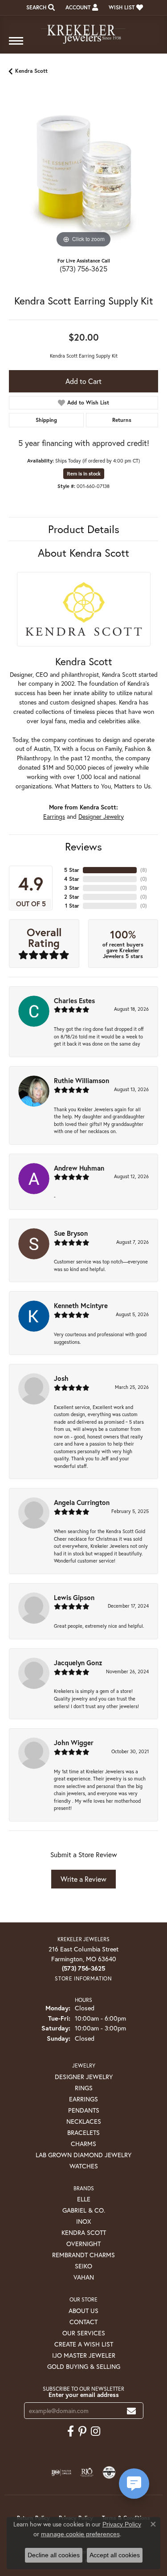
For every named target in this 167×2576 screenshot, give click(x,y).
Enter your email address (84, 2395)
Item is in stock (84, 474)
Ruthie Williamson (81, 1080)
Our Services (84, 2333)
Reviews (83, 846)
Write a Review (83, 1879)
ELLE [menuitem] (84, 2199)
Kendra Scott (31, 71)
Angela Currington (82, 1502)
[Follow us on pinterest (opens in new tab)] (82, 2431)
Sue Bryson (71, 1233)
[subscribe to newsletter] (131, 2411)
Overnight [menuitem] (83, 2244)
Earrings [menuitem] (83, 2099)
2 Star (72, 897)
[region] (83, 175)
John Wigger (74, 1742)
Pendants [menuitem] (84, 2110)
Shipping (46, 420)
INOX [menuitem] (83, 2221)
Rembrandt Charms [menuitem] (83, 2255)
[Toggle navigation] (16, 45)
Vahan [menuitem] (84, 2277)
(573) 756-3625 (83, 269)
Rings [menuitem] (84, 2088)
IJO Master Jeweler (84, 2355)
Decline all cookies (54, 2555)
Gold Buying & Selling (84, 2366)
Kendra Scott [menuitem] (84, 2232)
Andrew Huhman (79, 1168)
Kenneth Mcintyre (81, 1305)
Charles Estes (74, 1000)
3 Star (72, 888)
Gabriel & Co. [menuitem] (84, 2210)
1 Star (72, 906)
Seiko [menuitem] (83, 2266)
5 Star (72, 870)
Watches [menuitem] (84, 2166)
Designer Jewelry (101, 817)
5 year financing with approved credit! (84, 443)
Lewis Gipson (74, 1597)
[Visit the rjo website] (87, 2472)
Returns (122, 420)
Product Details (84, 529)
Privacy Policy (122, 2524)
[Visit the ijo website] (61, 2472)
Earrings (54, 817)
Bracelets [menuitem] (83, 2132)
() (144, 870)
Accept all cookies (115, 2555)
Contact (83, 2322)
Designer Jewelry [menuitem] (84, 2077)
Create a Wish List (84, 2344)
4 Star (72, 879)
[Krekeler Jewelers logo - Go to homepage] (84, 30)
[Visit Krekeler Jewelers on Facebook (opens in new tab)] (71, 2431)
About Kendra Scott (83, 553)
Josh (61, 1378)
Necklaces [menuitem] (84, 2121)
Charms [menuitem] (83, 2144)
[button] (40, 8)
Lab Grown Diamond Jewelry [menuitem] (83, 2155)
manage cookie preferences (80, 2534)
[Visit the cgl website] (109, 2472)
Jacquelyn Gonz (78, 1663)
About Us (83, 2311)
